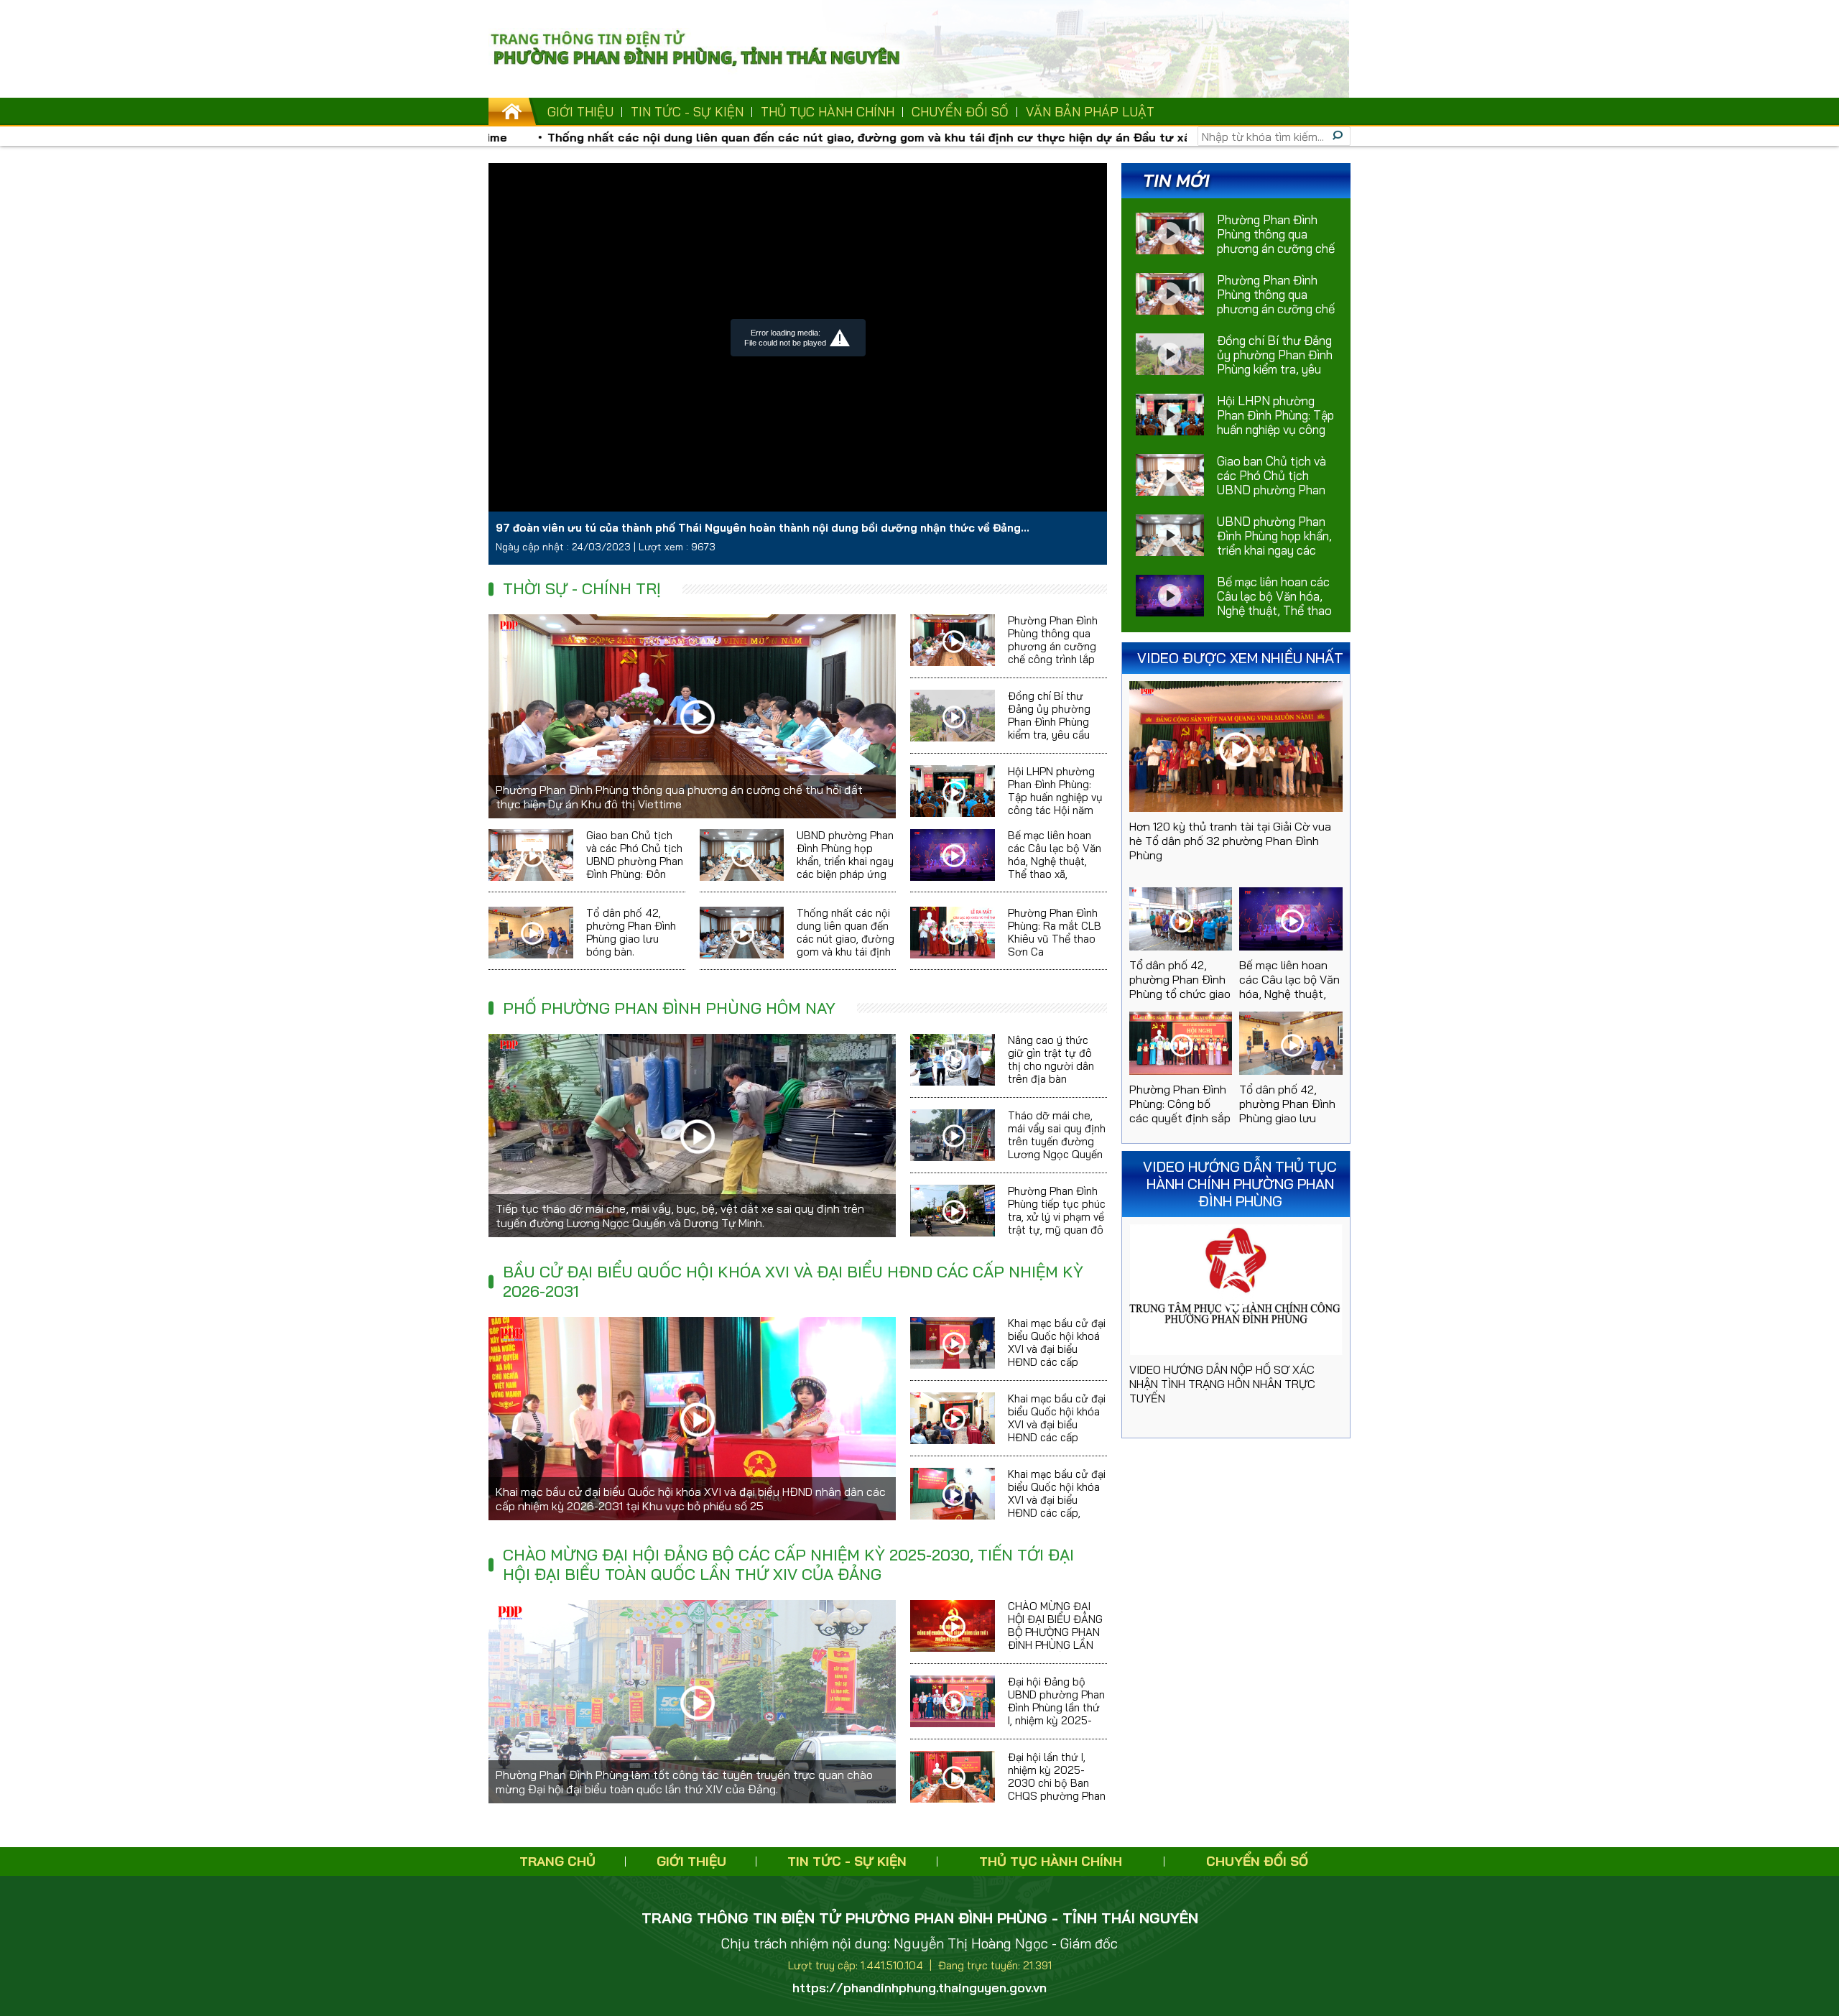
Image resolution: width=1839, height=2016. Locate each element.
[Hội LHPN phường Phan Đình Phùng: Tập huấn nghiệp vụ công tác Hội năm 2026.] (953, 791)
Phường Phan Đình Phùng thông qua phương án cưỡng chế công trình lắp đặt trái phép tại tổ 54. (1054, 653)
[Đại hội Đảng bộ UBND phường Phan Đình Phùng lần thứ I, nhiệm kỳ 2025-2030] (953, 1701)
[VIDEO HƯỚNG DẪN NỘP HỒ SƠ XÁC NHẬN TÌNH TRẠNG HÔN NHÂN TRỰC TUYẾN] (1236, 1290)
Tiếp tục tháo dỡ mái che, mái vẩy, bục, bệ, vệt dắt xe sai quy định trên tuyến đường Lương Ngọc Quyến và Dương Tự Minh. (680, 1216)
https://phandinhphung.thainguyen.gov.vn (919, 1988)
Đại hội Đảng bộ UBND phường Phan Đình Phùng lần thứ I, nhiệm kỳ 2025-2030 (1056, 1707)
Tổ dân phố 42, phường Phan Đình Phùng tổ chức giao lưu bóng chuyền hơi (1180, 994)
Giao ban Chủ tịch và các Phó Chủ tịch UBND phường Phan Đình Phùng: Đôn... (1271, 482)
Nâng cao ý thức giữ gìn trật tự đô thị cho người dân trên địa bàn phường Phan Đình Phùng (1053, 1072)
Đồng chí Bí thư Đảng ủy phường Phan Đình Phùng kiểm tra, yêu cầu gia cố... (1275, 362)
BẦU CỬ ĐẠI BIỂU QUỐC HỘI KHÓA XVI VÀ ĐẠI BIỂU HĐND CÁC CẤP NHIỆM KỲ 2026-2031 (793, 1281)
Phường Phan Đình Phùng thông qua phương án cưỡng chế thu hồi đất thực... (1276, 241)
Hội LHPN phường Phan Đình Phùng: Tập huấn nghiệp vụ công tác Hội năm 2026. (1055, 797)
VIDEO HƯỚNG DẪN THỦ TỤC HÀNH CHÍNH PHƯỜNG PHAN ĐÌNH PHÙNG (1240, 1184)
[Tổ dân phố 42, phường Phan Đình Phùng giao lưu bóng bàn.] (531, 933)
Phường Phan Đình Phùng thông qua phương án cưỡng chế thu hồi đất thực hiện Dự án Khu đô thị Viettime (679, 797)
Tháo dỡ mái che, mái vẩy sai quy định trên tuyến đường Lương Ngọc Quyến (1057, 1135)
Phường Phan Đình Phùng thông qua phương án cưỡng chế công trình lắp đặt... (1276, 301)
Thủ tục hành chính (828, 112)
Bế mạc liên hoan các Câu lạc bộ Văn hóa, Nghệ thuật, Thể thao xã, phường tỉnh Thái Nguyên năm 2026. (1055, 868)
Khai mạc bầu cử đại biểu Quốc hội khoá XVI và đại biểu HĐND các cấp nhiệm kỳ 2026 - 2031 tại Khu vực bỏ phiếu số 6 (1057, 1362)
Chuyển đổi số (960, 112)
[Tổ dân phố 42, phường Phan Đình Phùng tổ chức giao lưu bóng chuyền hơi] (1181, 919)
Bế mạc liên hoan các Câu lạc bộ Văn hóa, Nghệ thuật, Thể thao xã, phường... (1274, 603)
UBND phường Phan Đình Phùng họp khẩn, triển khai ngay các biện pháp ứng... (1274, 543)
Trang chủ (557, 1861)
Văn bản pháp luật (1090, 112)
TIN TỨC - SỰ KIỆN (687, 112)
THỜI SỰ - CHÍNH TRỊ (582, 588)
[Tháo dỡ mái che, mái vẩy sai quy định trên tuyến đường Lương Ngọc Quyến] (953, 1135)
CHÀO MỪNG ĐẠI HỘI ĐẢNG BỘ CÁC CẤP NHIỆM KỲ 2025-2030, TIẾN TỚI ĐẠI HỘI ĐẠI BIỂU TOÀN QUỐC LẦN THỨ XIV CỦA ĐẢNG (788, 1564)
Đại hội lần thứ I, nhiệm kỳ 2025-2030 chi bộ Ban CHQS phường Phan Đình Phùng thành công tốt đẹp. (1057, 1789)
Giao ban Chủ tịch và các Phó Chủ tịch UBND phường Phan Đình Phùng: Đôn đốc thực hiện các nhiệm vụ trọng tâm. (635, 868)
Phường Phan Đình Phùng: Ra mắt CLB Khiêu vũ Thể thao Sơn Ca (1055, 932)
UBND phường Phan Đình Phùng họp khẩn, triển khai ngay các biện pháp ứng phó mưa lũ (845, 861)
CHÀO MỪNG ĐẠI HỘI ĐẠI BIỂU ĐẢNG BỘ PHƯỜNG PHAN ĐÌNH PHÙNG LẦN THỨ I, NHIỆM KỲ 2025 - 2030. (1055, 1638)
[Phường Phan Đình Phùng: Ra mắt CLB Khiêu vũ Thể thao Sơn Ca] (953, 933)
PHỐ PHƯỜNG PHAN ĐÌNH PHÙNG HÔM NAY (669, 1008)
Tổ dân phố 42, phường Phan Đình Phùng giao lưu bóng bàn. (631, 932)
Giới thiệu (580, 112)
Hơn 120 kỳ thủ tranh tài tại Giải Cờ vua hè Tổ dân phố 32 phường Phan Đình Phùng (1230, 841)
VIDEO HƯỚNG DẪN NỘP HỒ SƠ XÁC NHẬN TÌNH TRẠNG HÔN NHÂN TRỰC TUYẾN (1222, 1384)
